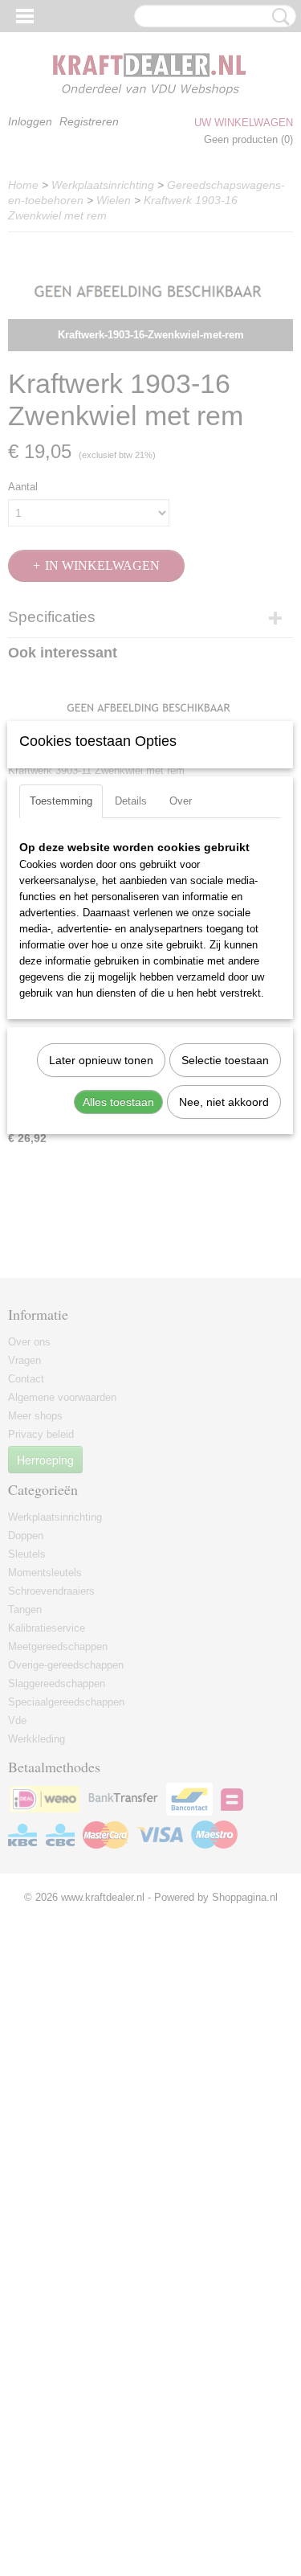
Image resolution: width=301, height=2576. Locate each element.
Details (131, 801)
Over (181, 801)
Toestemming (61, 801)
